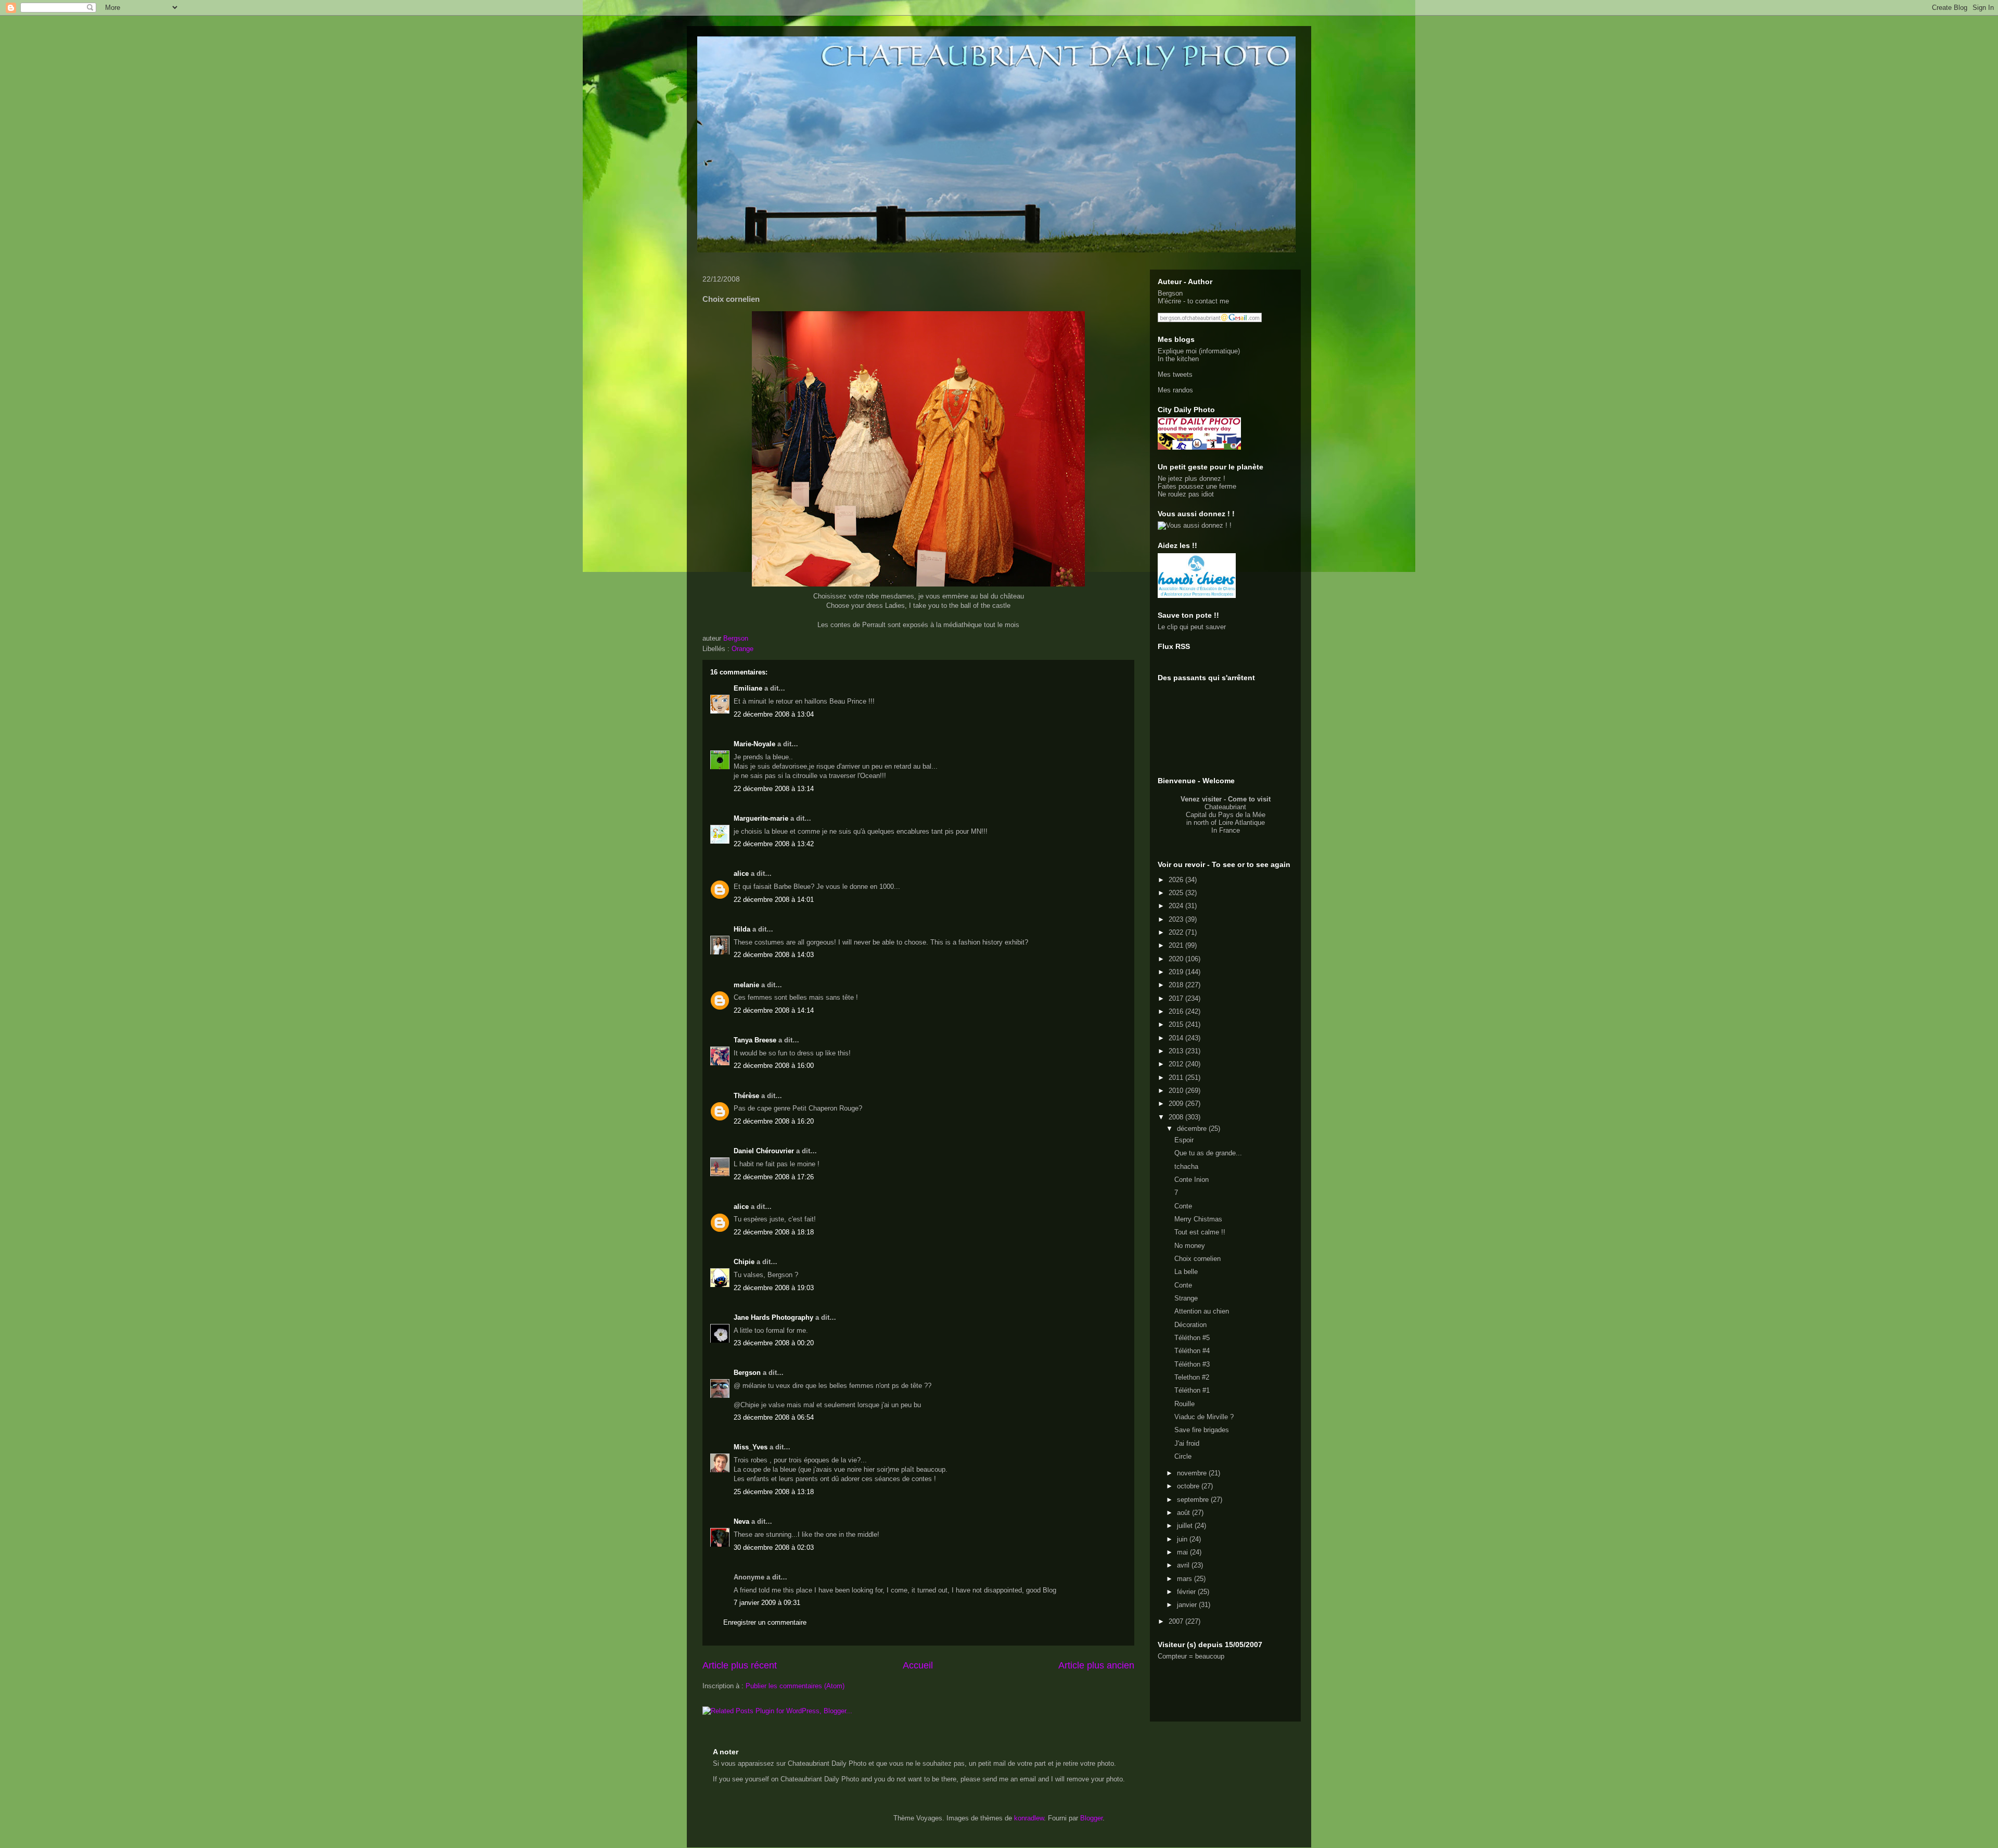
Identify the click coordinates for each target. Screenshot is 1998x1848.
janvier (1188, 1605)
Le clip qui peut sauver (1192, 627)
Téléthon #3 (1192, 1364)
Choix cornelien (1197, 1259)
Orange (742, 649)
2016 (1177, 1011)
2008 (1177, 1117)
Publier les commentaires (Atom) (795, 1686)
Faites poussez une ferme (1197, 486)
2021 (1177, 945)
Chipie (744, 1262)
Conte (1183, 1206)
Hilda (742, 929)
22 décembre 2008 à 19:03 (774, 1288)
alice (741, 874)
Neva (741, 1521)
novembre (1193, 1473)
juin (1183, 1539)
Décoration (1190, 1325)
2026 (1177, 880)
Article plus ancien (1096, 1665)
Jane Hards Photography (773, 1317)
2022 (1177, 932)
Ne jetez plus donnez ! (1192, 479)
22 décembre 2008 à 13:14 (774, 789)
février (1187, 1592)
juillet (1186, 1526)
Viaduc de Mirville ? (1204, 1417)
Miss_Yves (751, 1447)
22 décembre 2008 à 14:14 (774, 1010)
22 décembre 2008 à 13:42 (774, 844)
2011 (1177, 1078)
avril (1184, 1565)
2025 (1177, 893)
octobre (1189, 1486)
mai (1183, 1552)
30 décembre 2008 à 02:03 (774, 1547)
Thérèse (746, 1096)
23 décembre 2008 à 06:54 (774, 1417)
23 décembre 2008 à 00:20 (774, 1343)
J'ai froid (1187, 1443)
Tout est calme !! (1200, 1232)
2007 (1177, 1621)
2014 (1177, 1038)
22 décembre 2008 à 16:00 (774, 1066)
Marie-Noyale (754, 744)
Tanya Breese (755, 1040)
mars (1186, 1579)
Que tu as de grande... (1208, 1153)
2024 (1177, 906)
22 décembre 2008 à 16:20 (774, 1121)
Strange (1186, 1298)
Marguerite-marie (761, 818)
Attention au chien (1202, 1311)
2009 (1177, 1104)
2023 (1177, 919)
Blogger (1091, 1818)
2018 (1177, 985)
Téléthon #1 (1192, 1390)
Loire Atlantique (1242, 823)
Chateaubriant (1225, 807)
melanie (746, 985)
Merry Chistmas (1198, 1219)
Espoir (1184, 1140)
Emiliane (748, 688)
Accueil (918, 1665)
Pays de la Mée (1242, 815)
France (1229, 830)
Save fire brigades (1202, 1430)
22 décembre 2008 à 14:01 (774, 900)
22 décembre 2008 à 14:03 (774, 955)
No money (1190, 1246)
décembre (1193, 1129)
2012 (1177, 1064)
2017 (1177, 998)
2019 (1177, 972)
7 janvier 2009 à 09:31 (767, 1603)
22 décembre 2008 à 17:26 (774, 1177)
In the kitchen (1178, 359)
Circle (1183, 1456)
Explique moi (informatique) (1199, 351)
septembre (1194, 1500)
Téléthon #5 (1192, 1338)
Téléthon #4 (1192, 1351)
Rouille (1184, 1404)
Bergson (747, 1373)
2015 (1177, 1024)
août (1184, 1513)
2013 (1177, 1051)
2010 (1177, 1091)
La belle (1186, 1272)
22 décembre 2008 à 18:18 (774, 1232)
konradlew (1029, 1818)
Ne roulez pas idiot (1186, 494)
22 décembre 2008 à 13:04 (774, 714)
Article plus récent (740, 1665)
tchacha (1186, 1167)
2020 (1177, 959)
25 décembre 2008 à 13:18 (774, 1492)
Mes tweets (1175, 374)
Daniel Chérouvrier (765, 1151)
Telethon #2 (1192, 1377)
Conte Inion (1192, 1180)
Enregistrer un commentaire (765, 1622)
